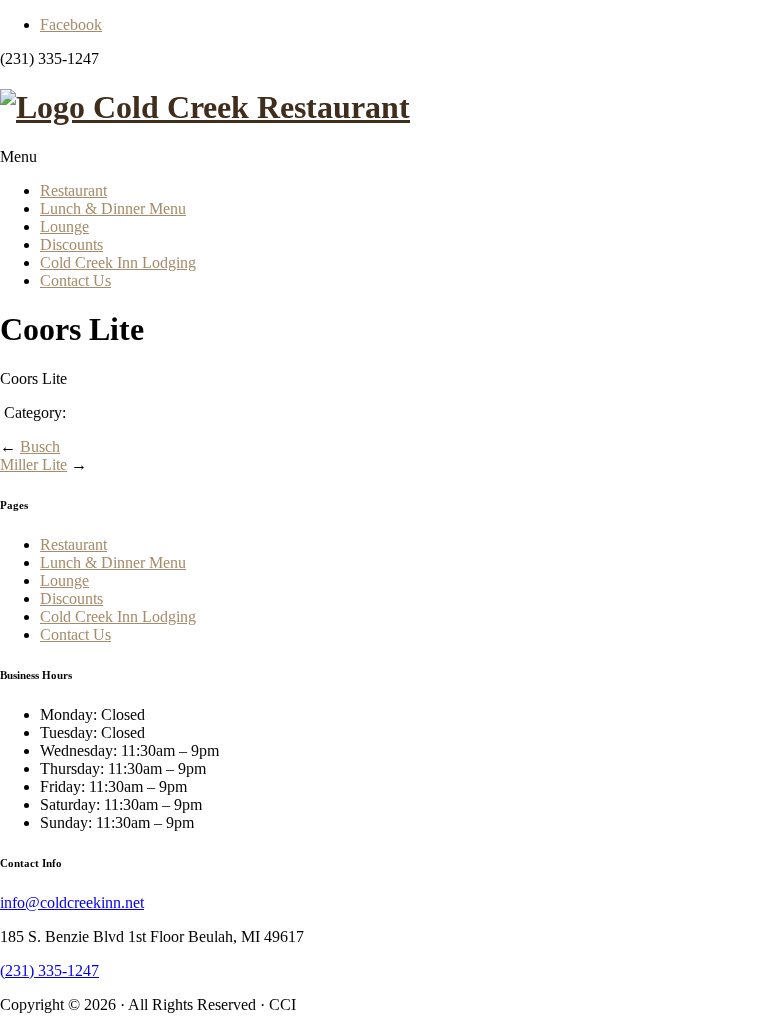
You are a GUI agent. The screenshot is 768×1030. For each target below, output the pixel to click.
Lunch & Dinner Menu (113, 208)
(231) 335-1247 (49, 970)
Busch (40, 446)
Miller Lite (33, 464)
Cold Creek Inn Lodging (118, 262)
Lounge (64, 226)
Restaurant (73, 190)
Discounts (71, 244)
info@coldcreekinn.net (72, 902)
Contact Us (75, 280)
